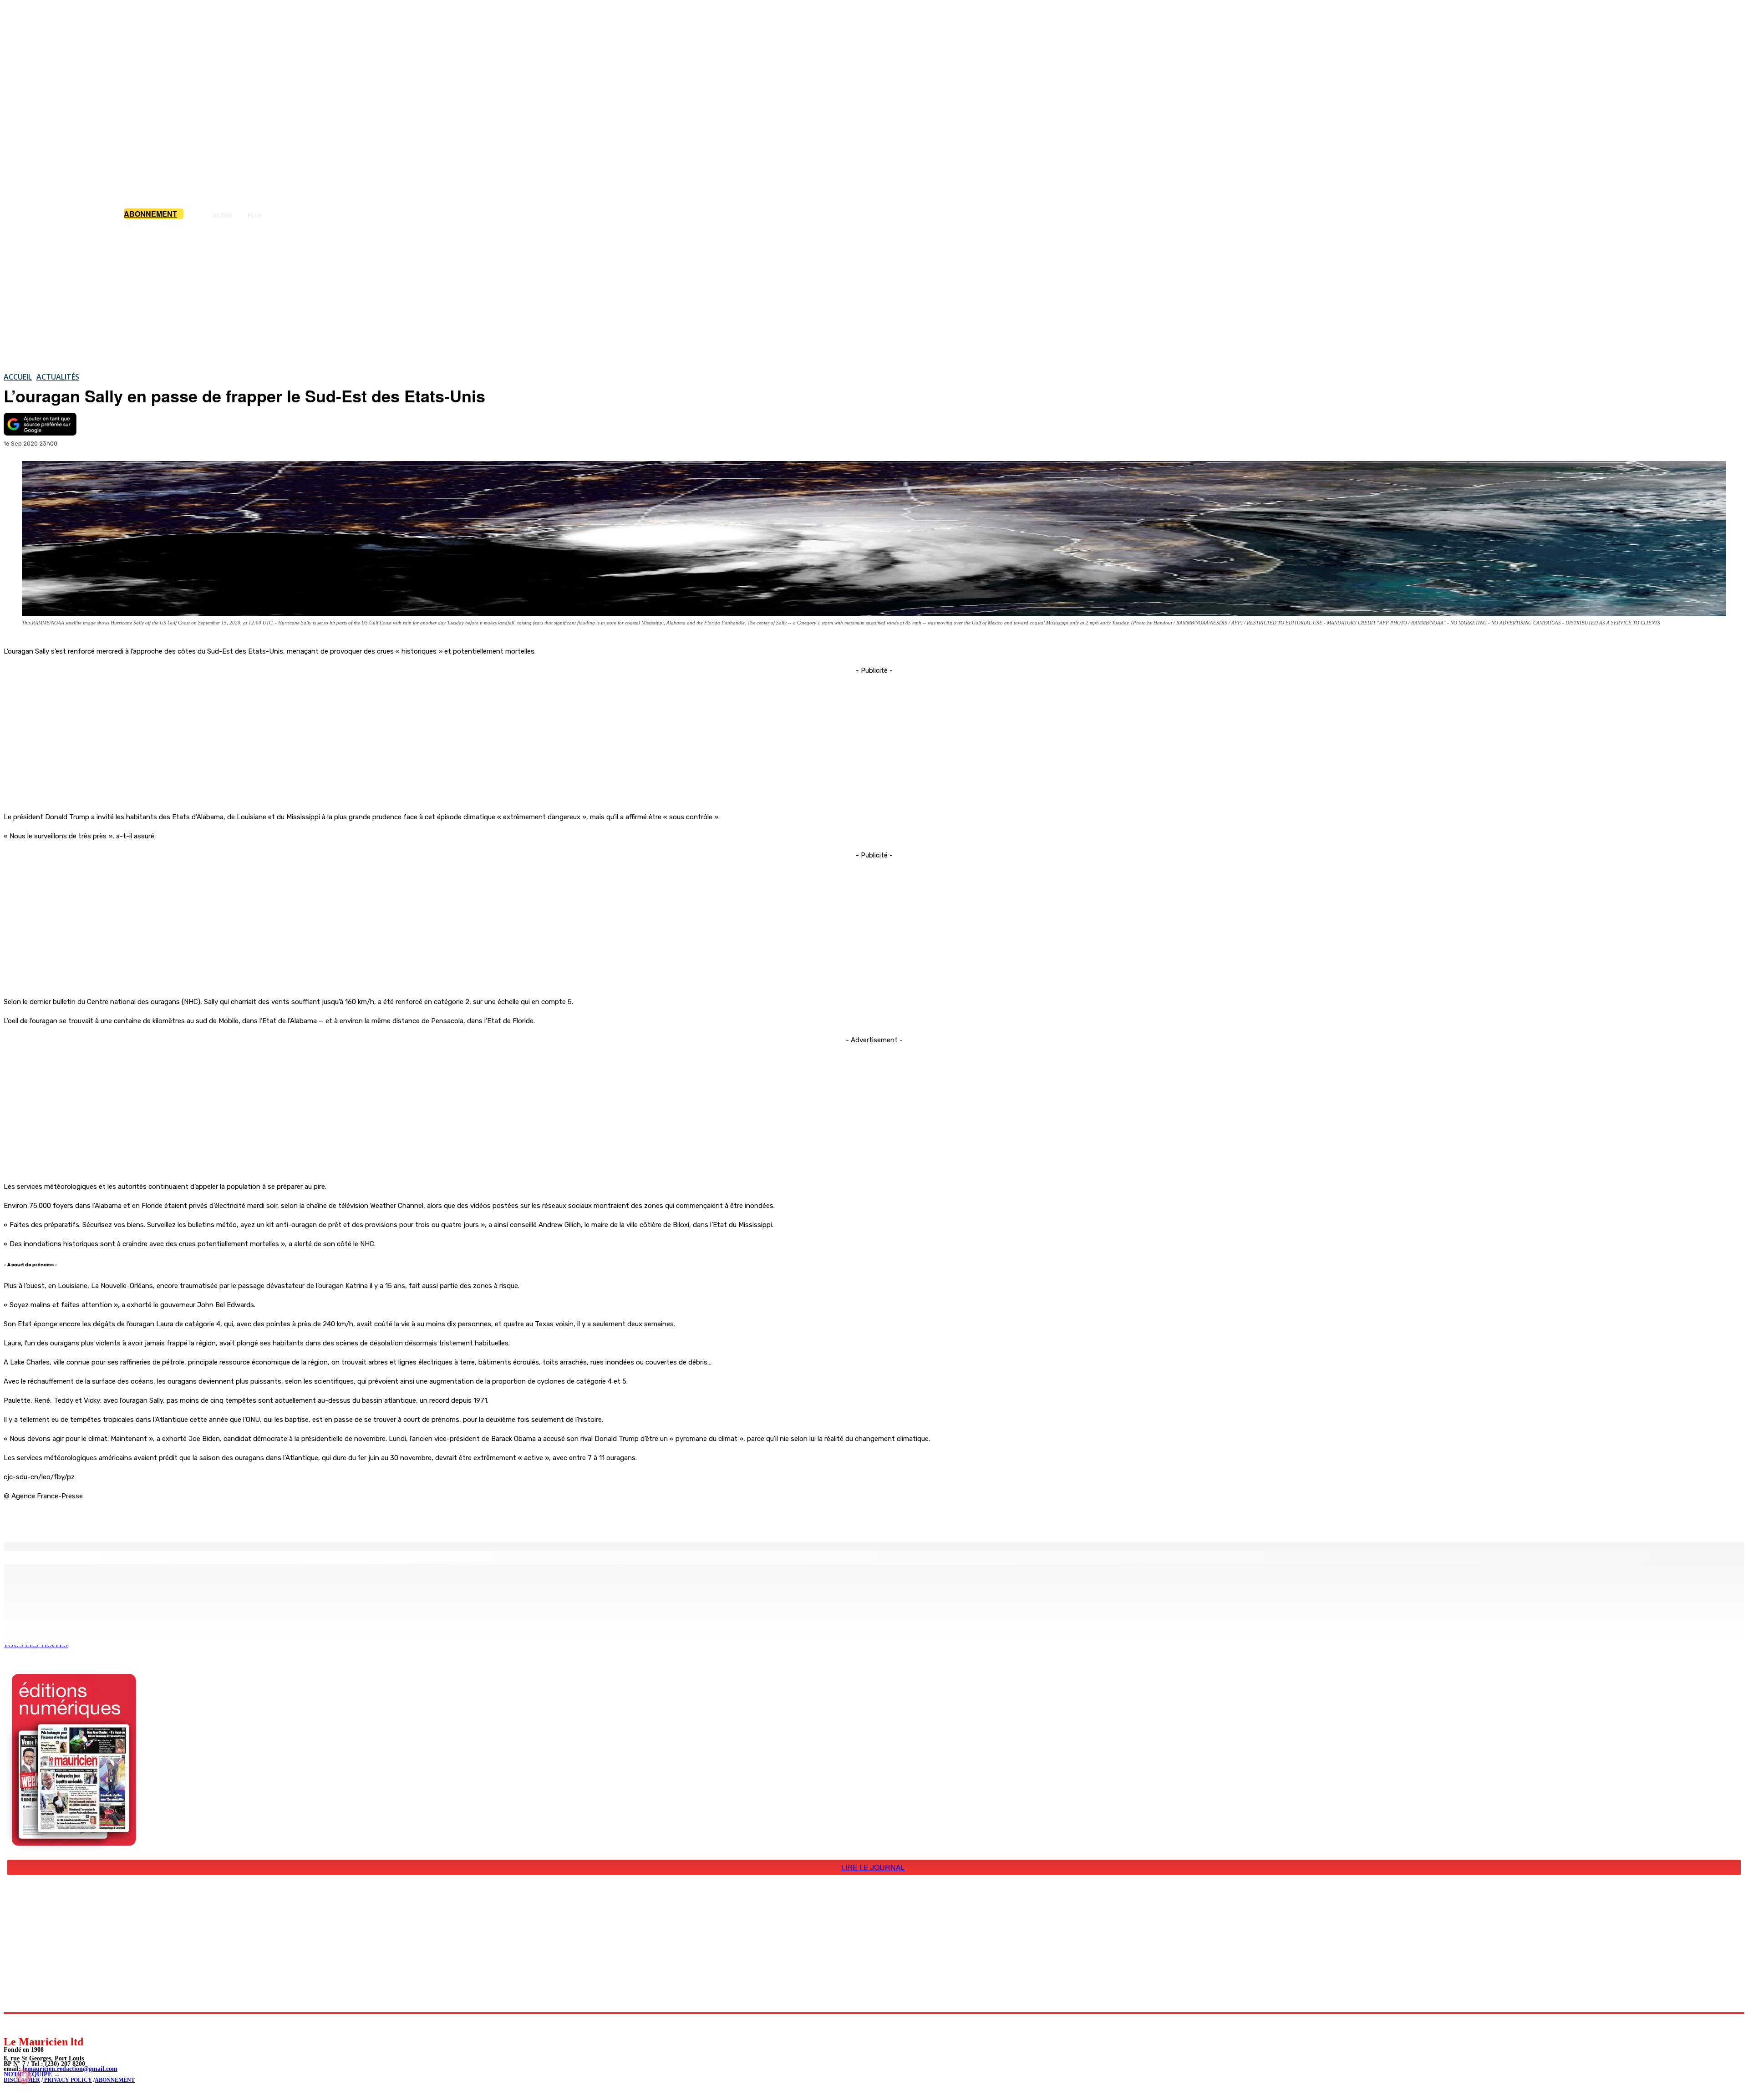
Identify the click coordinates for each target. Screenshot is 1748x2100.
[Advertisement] (874, 295)
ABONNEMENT (115, 2080)
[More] (193, 1519)
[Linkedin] (53, 2024)
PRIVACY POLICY (67, 2080)
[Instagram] (32, 2024)
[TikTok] (73, 2024)
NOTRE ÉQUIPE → (32, 2074)
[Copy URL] (160, 1519)
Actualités (58, 377)
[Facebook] (95, 1519)
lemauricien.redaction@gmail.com (70, 2069)
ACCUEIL (18, 377)
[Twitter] (127, 1519)
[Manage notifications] (24, 2076)
